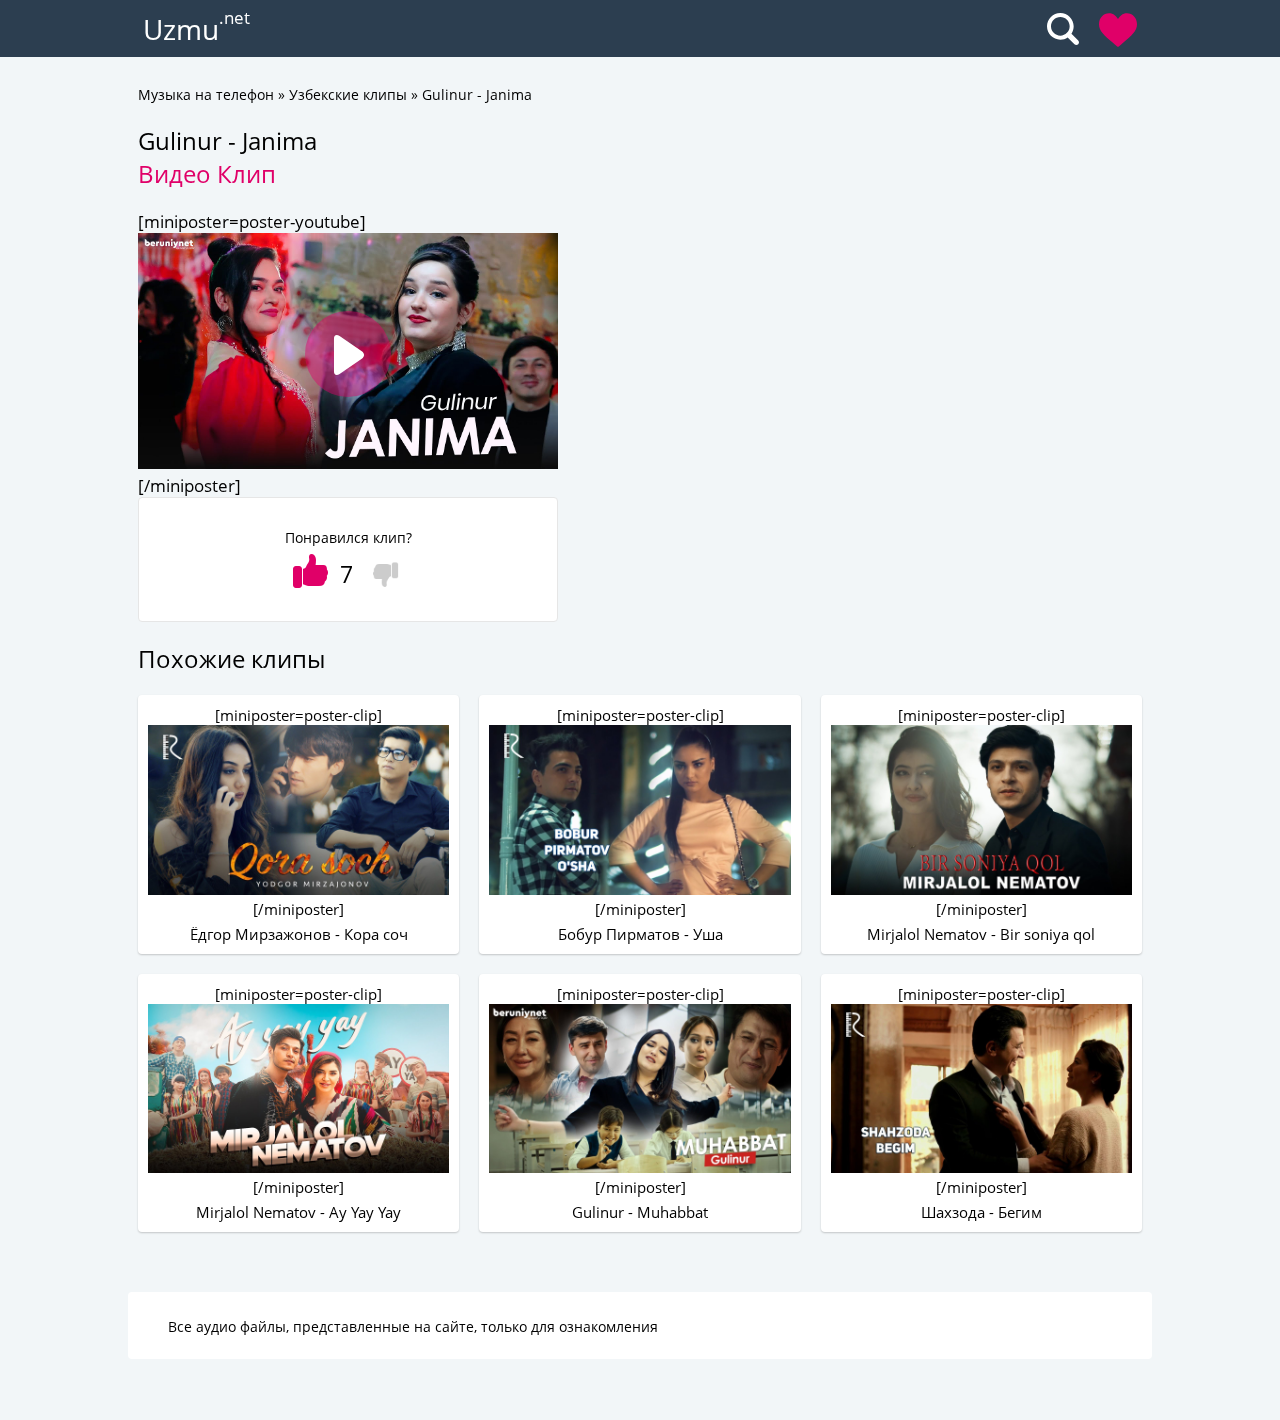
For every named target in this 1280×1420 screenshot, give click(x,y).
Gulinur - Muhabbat (640, 1212)
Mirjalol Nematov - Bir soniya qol (981, 934)
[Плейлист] (1118, 30)
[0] (380, 568)
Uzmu (181, 29)
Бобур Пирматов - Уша (640, 934)
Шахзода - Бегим (981, 1212)
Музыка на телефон (206, 94)
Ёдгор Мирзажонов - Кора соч (299, 934)
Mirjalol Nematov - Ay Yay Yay (298, 1212)
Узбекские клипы (348, 94)
